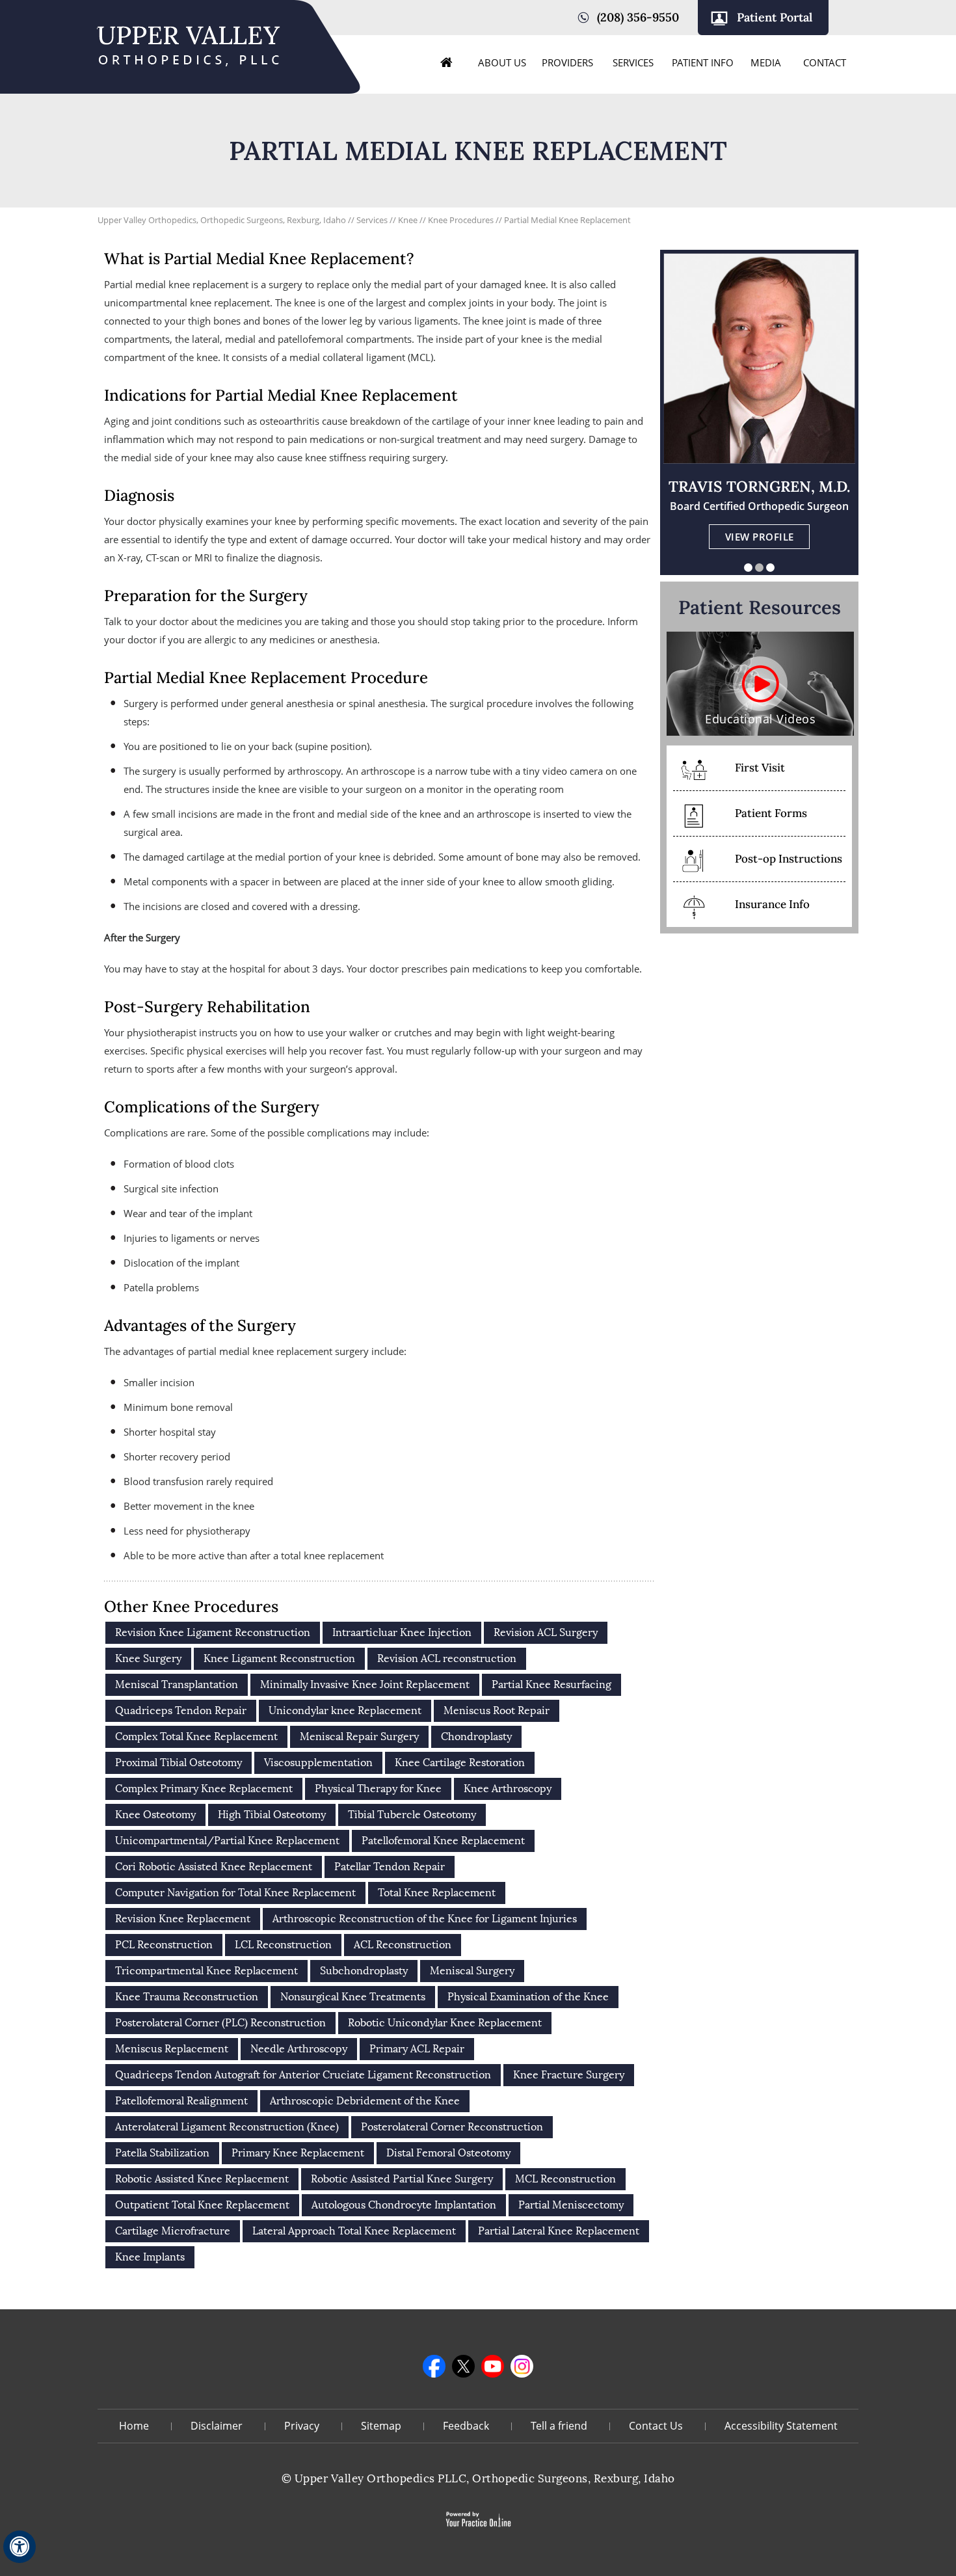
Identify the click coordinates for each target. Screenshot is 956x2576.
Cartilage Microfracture (173, 2231)
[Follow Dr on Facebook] (434, 2366)
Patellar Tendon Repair (390, 1867)
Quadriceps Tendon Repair (181, 1711)
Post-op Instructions (789, 859)
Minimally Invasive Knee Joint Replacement (365, 1684)
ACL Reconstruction (403, 1945)
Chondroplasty (476, 1737)
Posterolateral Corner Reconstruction (452, 2127)
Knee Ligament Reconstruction (279, 1658)
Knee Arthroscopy (508, 1789)
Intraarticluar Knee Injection (402, 1632)
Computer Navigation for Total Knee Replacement (235, 1893)
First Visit (760, 768)
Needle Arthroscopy (299, 2049)
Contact (825, 62)
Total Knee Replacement (437, 1893)
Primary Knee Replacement (298, 2153)
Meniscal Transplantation (177, 1684)
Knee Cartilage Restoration (460, 1763)
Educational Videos (760, 719)
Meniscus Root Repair (497, 1711)
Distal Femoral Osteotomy (448, 2153)
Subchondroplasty (364, 1971)
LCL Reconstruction (283, 1945)
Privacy (302, 2426)
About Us (502, 62)
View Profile (760, 537)
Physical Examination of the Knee (528, 1997)
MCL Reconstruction (565, 2179)
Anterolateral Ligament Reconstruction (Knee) (227, 2127)
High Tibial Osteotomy (272, 1815)
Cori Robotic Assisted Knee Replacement (214, 1867)
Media (766, 62)
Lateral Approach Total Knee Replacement (354, 2231)
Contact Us (656, 2426)
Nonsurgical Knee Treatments (353, 1997)
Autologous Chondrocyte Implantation (404, 2205)
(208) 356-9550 (638, 17)
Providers (567, 62)
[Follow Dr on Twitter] (463, 2366)
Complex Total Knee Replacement (196, 1737)
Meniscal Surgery (472, 1971)
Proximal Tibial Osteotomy (179, 1763)
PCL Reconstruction (164, 1945)
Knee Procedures (462, 220)
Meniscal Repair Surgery (359, 1737)
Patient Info (703, 62)
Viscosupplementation (318, 1763)
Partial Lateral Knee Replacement (559, 2231)
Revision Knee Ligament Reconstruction (213, 1632)
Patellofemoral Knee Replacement (443, 1841)
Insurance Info (772, 904)
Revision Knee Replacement (183, 1919)
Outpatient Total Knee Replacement (202, 2205)
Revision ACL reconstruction (447, 1658)
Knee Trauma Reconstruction (187, 1997)
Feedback (466, 2426)
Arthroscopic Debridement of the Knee (365, 2101)
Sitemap (381, 2426)
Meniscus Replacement (172, 2049)
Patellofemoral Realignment (181, 2101)
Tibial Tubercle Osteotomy (412, 1815)
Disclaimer (217, 2426)
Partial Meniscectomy (571, 2205)
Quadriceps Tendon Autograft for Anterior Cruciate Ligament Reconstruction (303, 2075)
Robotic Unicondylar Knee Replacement (445, 2023)
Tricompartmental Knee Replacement (206, 1971)
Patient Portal (775, 17)
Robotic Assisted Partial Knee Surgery (402, 2179)
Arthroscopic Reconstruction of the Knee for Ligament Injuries (425, 1919)
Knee (409, 220)
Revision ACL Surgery (546, 1632)
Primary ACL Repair (417, 2049)
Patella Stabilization (162, 2153)
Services (633, 62)
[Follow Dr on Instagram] (522, 2366)
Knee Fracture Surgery (569, 2075)
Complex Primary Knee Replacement (204, 1789)
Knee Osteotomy (155, 1815)
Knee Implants (150, 2257)
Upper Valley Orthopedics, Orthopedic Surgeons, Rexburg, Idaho (222, 220)
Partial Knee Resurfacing (551, 1684)
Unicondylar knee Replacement (345, 1711)
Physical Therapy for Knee (378, 1789)
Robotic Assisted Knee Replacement (202, 2179)
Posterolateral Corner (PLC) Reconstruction (220, 2023)
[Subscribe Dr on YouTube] (493, 2366)
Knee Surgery (148, 1658)
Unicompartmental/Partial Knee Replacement (227, 1841)
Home (447, 62)
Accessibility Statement (781, 2426)
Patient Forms (771, 813)
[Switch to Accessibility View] (20, 2547)
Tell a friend (559, 2426)
